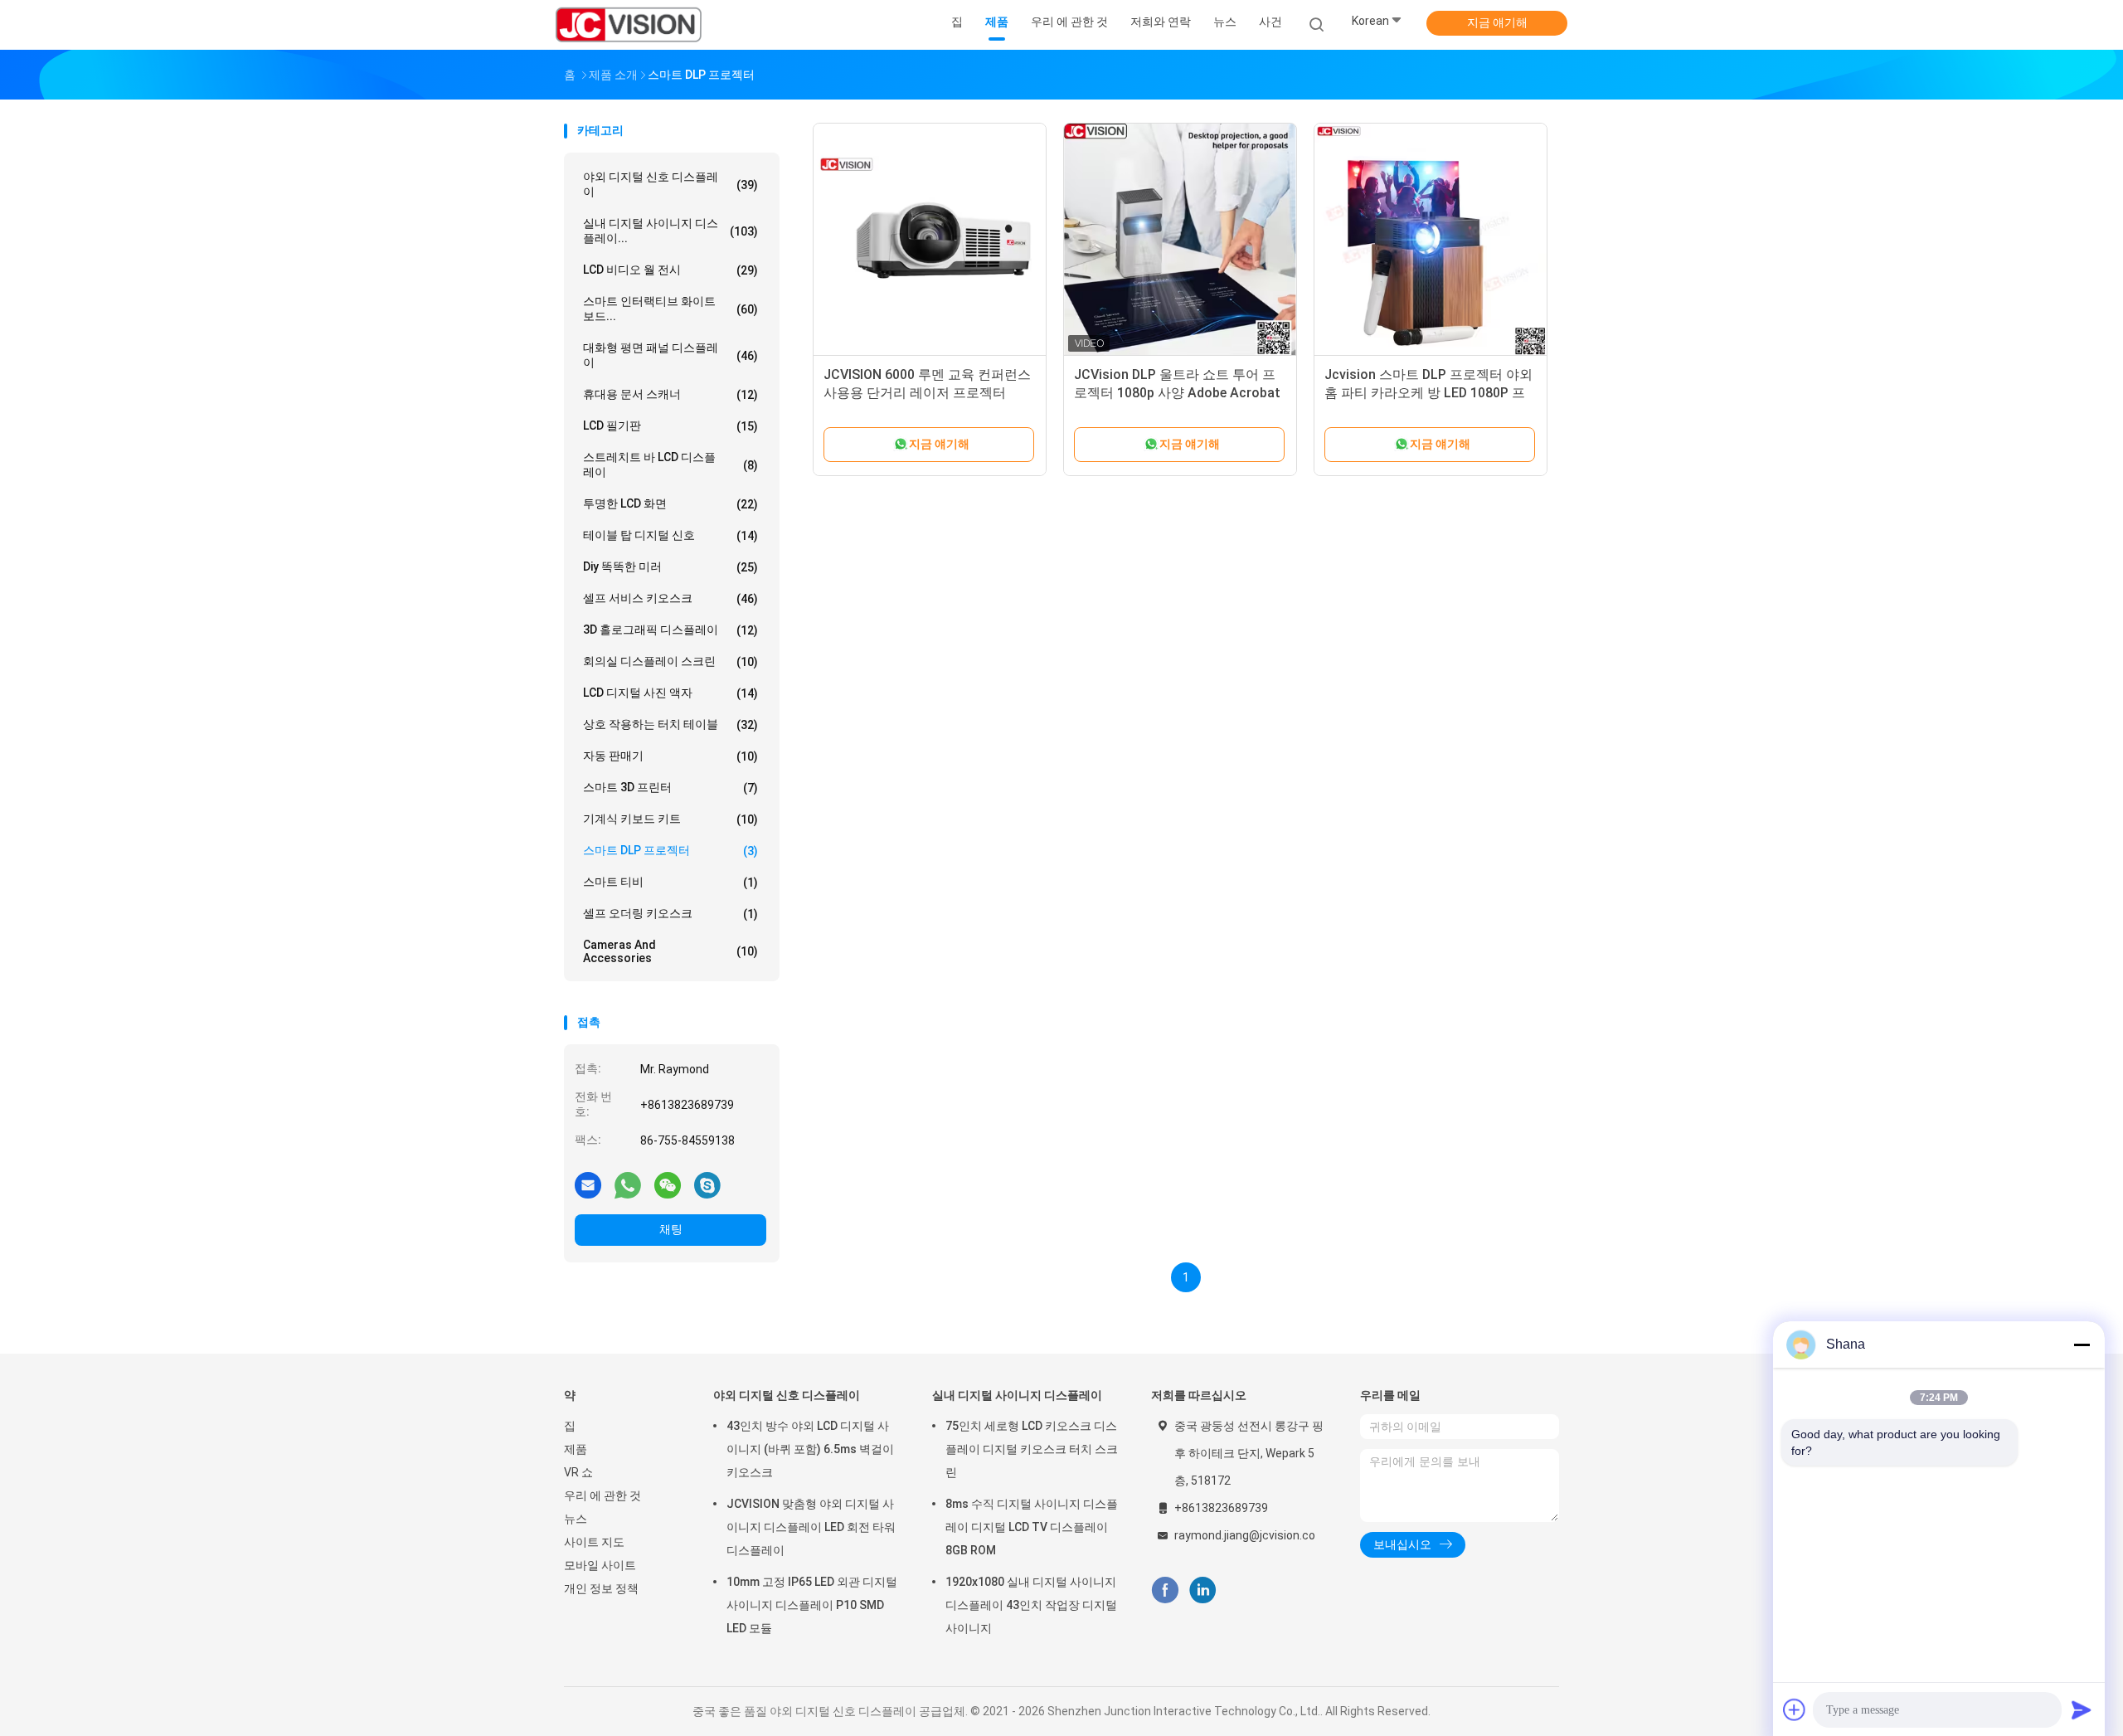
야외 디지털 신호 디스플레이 (670, 184)
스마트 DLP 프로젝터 (670, 851)
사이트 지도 (594, 1542)
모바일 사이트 (600, 1565)
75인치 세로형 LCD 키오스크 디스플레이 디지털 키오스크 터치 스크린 (1032, 1449)
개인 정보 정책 (601, 1588)
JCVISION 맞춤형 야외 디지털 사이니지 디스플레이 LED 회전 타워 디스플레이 (811, 1527)
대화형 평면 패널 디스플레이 (670, 355)
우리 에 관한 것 (602, 1495)
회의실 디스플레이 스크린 (670, 661)
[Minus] (2082, 1345)
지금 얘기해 (1497, 22)
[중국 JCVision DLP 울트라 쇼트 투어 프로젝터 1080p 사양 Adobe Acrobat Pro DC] (1180, 240)
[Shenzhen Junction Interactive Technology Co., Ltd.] (629, 25)
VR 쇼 (578, 1472)
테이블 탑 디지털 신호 (670, 535)
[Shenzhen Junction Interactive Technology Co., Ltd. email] (588, 1184)
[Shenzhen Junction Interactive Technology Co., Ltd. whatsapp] (628, 1184)
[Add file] (1795, 1709)
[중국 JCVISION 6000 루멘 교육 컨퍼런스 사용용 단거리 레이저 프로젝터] (930, 240)
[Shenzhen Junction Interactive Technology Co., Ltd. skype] (707, 1184)
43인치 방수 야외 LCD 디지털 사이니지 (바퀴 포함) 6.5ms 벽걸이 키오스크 (810, 1449)
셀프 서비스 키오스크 (670, 598)
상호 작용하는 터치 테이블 (670, 725)
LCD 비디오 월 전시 (670, 270)
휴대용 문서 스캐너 (670, 394)
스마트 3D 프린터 (670, 788)
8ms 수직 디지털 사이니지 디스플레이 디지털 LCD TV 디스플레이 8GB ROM (1032, 1527)
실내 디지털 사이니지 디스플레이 (1017, 1395)
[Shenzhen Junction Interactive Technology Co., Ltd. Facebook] (1165, 1590)
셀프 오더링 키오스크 (670, 914)
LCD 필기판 (670, 426)
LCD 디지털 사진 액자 (670, 693)
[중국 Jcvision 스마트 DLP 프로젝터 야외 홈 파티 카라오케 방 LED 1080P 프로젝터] (1431, 240)
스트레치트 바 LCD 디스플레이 (670, 464)
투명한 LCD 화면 (670, 504)
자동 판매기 (670, 756)
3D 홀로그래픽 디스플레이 (670, 630)
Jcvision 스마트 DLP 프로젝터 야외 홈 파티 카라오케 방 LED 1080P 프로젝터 (1428, 393)
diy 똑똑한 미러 (670, 567)
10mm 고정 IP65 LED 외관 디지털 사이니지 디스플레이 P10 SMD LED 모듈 (812, 1605)
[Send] (2082, 1709)
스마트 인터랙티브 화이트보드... (670, 309)
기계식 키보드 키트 (670, 819)
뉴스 (576, 1519)
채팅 (671, 1229)
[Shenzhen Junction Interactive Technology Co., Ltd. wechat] (668, 1184)
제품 (576, 1449)
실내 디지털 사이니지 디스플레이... (670, 231)
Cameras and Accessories (670, 951)
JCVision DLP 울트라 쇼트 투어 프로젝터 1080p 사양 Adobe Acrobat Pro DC (1177, 393)
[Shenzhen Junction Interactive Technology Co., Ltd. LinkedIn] (1203, 1590)
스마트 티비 (670, 882)
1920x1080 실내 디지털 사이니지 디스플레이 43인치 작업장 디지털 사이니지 (1031, 1605)
